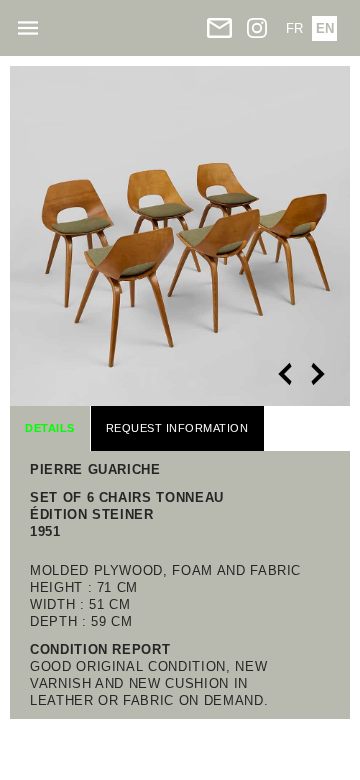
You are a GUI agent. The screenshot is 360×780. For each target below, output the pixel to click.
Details (50, 428)
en (325, 28)
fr (294, 28)
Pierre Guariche (95, 469)
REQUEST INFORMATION (177, 428)
